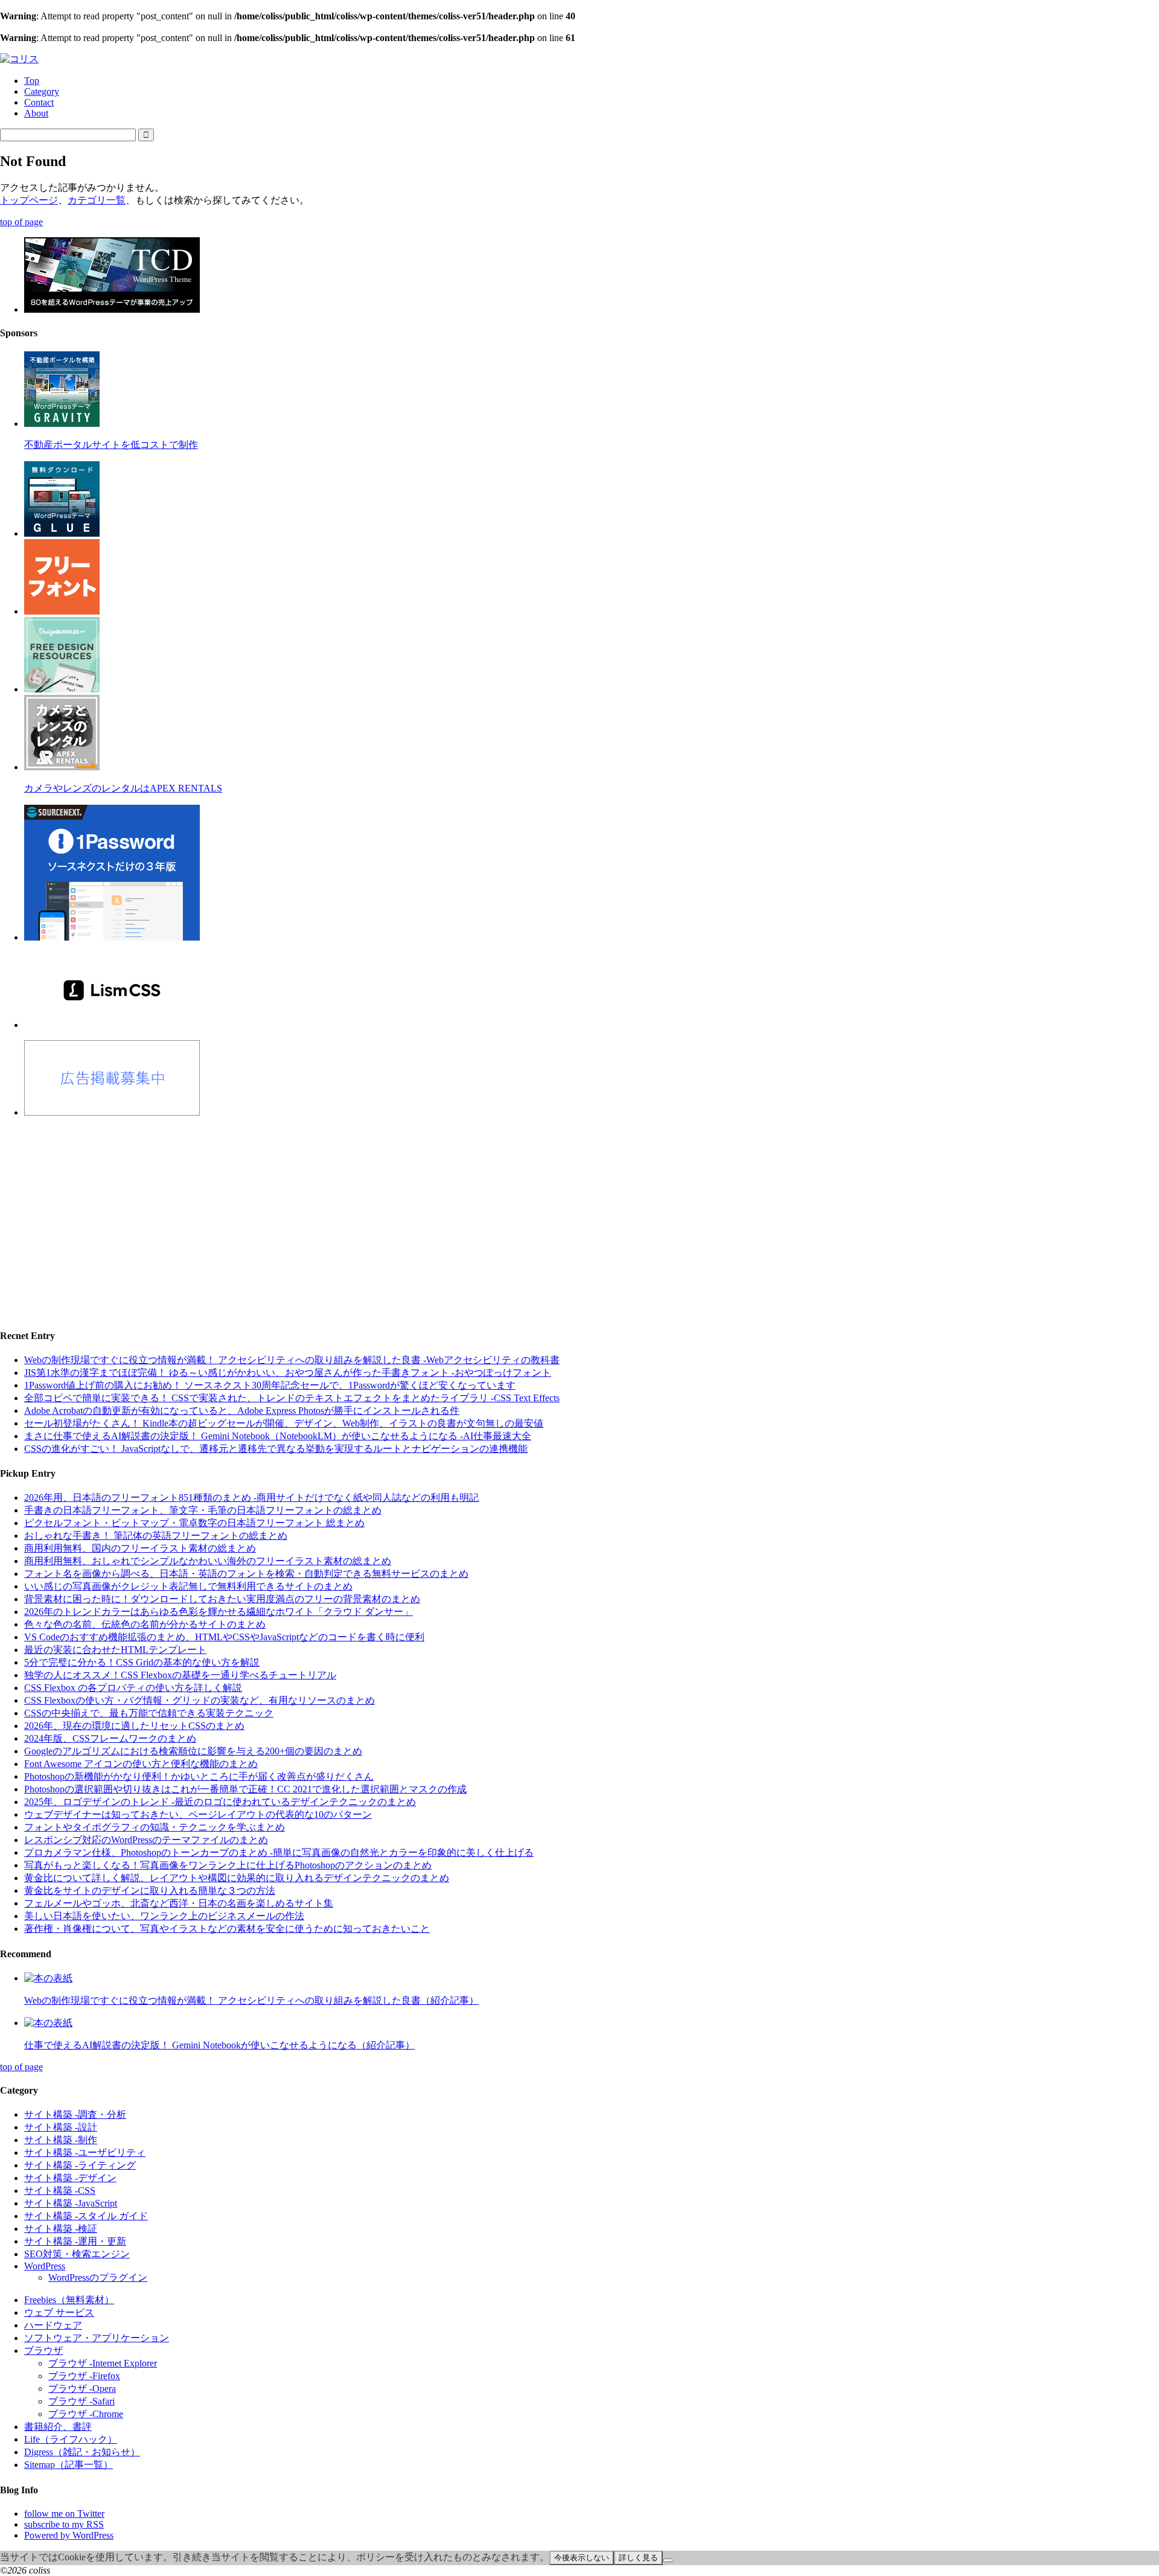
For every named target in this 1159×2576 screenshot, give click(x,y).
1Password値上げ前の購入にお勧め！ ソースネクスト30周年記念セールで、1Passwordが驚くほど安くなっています (270, 1385)
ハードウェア (53, 2325)
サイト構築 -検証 (61, 2229)
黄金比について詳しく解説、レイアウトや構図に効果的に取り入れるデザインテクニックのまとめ (237, 1878)
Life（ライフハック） (71, 2439)
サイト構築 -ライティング (80, 2165)
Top (32, 81)
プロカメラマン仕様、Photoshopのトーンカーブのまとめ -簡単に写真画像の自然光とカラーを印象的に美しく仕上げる (279, 1852)
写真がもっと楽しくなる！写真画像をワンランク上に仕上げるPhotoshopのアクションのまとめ (228, 1865)
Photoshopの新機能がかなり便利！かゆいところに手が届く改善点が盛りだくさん (199, 1776)
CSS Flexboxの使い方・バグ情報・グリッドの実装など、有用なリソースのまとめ (200, 1700)
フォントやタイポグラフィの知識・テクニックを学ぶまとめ (155, 1827)
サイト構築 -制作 (61, 2140)
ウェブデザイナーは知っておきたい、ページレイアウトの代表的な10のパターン (198, 1814)
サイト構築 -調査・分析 (75, 2114)
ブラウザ (43, 2351)
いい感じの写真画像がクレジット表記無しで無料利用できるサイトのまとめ (188, 1586)
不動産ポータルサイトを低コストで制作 (111, 445)
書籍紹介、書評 (58, 2427)
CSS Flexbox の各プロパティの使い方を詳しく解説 (133, 1688)
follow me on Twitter (64, 2514)
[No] (668, 2560)
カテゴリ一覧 (97, 200)
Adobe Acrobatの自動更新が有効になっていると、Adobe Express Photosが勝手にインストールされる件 (242, 1411)
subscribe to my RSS (64, 2524)
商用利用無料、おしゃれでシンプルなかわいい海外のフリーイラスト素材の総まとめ (208, 1561)
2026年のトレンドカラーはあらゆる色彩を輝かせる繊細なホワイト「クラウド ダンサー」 (219, 1612)
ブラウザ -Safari (81, 2401)
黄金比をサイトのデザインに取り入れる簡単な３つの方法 (150, 1890)
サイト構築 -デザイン (70, 2178)
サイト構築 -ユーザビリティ (85, 2153)
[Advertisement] (362, 1212)
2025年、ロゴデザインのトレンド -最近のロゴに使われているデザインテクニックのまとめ (220, 1802)
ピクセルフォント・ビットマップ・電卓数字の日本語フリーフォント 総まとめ (194, 1523)
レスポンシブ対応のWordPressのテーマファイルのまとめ (146, 1840)
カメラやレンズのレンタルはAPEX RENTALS (123, 788)
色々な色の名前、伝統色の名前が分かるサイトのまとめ (145, 1624)
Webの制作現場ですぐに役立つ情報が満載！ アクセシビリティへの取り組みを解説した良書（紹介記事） (251, 2000)
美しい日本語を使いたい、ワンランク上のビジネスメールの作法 (164, 1916)
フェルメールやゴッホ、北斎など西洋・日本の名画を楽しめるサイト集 (179, 1903)
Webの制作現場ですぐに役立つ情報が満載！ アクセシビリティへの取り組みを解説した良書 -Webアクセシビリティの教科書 (292, 1360)
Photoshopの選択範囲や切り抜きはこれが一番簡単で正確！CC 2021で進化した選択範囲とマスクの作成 (245, 1789)
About (36, 113)
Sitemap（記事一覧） (69, 2465)
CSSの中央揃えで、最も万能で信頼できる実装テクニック (149, 1713)
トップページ (29, 200)
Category (42, 91)
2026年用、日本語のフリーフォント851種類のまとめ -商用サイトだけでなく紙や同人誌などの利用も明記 (251, 1497)
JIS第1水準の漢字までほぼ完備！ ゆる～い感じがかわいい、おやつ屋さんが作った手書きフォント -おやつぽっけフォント (288, 1373)
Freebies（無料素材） (69, 2300)
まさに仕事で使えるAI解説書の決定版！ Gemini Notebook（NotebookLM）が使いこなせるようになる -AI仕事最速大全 (278, 1436)
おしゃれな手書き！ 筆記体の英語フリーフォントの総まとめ (156, 1536)
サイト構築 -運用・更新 (75, 2241)
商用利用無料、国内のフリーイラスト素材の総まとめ (140, 1548)
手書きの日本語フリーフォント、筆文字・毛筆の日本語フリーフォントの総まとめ (203, 1510)
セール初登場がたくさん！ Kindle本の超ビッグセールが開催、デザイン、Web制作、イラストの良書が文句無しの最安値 (284, 1423)
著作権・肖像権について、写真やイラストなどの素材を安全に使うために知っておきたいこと (227, 1929)
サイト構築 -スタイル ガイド (86, 2216)
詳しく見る (638, 2558)
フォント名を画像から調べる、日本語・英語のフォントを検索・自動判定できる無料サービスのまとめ (246, 1574)
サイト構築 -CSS (60, 2191)
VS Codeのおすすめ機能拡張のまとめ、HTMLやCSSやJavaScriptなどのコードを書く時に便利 (224, 1637)
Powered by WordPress (69, 2535)
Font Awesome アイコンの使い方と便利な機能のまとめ (141, 1764)
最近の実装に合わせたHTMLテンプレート (115, 1650)
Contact (39, 102)
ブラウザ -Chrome (86, 2414)
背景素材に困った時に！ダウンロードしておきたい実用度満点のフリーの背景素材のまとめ (222, 1599)
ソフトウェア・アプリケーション (97, 2338)
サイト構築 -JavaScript (71, 2203)
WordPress (45, 2266)
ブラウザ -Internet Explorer (103, 2363)
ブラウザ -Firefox (84, 2376)
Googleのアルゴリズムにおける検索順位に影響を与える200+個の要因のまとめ (193, 1751)
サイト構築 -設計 (61, 2127)
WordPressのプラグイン (98, 2277)
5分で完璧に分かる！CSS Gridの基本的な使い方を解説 (142, 1662)
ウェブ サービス (59, 2312)
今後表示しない (582, 2558)
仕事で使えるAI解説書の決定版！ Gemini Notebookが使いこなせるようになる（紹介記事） (219, 2045)
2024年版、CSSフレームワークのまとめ (110, 1738)
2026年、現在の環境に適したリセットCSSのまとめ (134, 1726)
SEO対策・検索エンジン (77, 2254)
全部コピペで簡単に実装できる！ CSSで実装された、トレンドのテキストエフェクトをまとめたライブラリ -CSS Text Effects (292, 1398)
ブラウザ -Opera (82, 2389)
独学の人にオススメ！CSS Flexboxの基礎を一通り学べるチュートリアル (180, 1675)
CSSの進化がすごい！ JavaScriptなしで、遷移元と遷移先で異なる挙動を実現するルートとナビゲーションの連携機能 (276, 1449)
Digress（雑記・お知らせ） (82, 2452)
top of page (21, 222)
